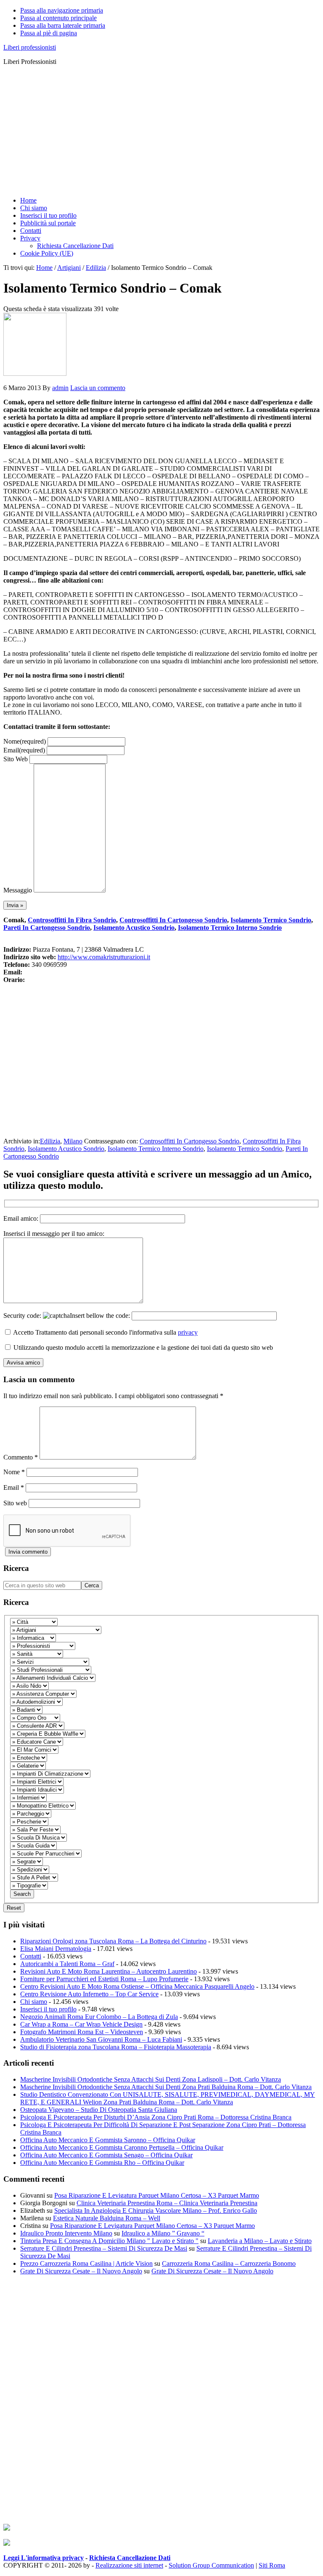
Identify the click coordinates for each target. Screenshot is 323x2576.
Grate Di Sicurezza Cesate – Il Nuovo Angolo (81, 2271)
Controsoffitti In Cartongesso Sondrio (173, 920)
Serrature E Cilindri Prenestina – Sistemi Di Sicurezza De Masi (104, 2248)
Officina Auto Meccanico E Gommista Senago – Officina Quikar (106, 2155)
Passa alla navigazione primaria (62, 10)
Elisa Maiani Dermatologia (56, 1949)
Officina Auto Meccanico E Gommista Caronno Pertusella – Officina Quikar (122, 2147)
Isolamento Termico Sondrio (271, 920)
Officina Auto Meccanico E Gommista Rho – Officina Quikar (102, 2163)
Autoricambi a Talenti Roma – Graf (67, 1964)
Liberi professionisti (30, 47)
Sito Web (16, 759)
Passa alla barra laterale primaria (63, 25)
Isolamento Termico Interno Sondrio (230, 928)
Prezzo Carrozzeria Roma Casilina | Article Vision (86, 2263)
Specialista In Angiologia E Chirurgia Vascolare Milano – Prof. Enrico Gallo (156, 2210)
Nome (25, 741)
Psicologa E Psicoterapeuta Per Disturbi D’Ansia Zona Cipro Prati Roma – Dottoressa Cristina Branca (156, 2117)
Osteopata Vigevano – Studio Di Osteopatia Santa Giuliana (99, 2110)
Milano (73, 1141)
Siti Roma (272, 2565)
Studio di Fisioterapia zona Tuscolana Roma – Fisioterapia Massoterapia (116, 2047)
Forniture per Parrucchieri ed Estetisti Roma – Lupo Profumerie (104, 1979)
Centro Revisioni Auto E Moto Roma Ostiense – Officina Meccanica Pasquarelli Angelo (137, 1986)
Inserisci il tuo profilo (48, 2009)
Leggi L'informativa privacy (44, 2558)
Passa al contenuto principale (58, 18)
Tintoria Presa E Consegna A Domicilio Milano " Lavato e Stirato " (109, 2241)
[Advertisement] (161, 131)
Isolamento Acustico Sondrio (134, 928)
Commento (21, 1457)
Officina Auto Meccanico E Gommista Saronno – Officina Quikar (108, 2140)
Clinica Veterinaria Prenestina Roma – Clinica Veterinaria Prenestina (167, 2203)
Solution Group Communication (211, 2565)
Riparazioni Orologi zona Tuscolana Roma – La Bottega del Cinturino (113, 1941)
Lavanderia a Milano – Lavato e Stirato (260, 2241)
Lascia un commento (98, 388)
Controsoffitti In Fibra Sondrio (72, 920)
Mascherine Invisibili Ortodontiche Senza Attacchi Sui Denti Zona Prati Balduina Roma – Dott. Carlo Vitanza (166, 2087)
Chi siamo (34, 2002)
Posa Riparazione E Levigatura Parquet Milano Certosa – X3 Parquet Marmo (157, 2195)
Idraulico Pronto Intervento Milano (66, 2233)
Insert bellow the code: (101, 1316)
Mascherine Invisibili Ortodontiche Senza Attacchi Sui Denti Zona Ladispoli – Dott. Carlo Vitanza (151, 2079)
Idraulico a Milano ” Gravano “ (163, 2233)
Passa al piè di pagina (49, 33)
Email (24, 750)
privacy (188, 1332)
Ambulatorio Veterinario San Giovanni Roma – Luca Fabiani (101, 2039)
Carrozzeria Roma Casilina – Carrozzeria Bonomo (229, 2263)
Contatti (31, 1956)
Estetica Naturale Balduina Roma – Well (107, 2218)
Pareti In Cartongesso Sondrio (47, 928)
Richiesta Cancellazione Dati (130, 2558)
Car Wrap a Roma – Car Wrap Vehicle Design (81, 2024)
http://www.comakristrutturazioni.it (104, 957)
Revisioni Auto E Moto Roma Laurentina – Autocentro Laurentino (109, 1971)
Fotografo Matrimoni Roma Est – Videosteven (82, 2032)
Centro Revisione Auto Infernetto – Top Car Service (89, 1994)
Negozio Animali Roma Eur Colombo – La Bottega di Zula (99, 2017)
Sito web (15, 1503)
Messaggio (18, 890)
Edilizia (50, 1141)
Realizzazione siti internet (129, 2565)
